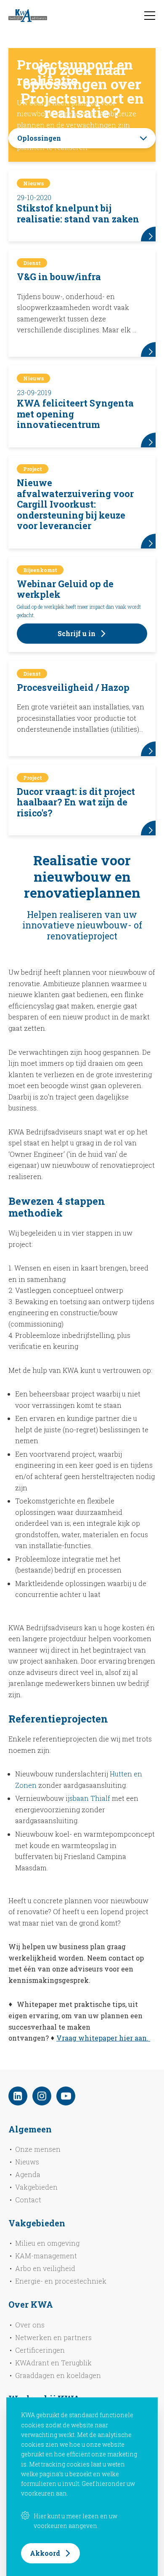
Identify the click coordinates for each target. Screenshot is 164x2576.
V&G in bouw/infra (59, 277)
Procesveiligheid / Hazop (73, 687)
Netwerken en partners (53, 2337)
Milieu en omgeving (47, 2243)
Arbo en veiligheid (45, 2268)
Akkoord (45, 2553)
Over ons (30, 2325)
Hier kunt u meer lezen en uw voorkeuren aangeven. (75, 2521)
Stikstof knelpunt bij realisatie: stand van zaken (78, 214)
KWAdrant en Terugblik (53, 2363)
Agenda (28, 2174)
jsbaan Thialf (89, 1798)
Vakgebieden (36, 2187)
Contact (28, 2200)
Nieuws (27, 2162)
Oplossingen (39, 138)
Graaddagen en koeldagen (58, 2375)
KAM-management (46, 2256)
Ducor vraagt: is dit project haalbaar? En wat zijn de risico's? (76, 802)
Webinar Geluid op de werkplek (65, 589)
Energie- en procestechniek (61, 2281)
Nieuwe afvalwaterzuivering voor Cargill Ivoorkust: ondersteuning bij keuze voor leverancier (75, 504)
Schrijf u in (77, 633)
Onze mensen (38, 2149)
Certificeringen (40, 2350)
